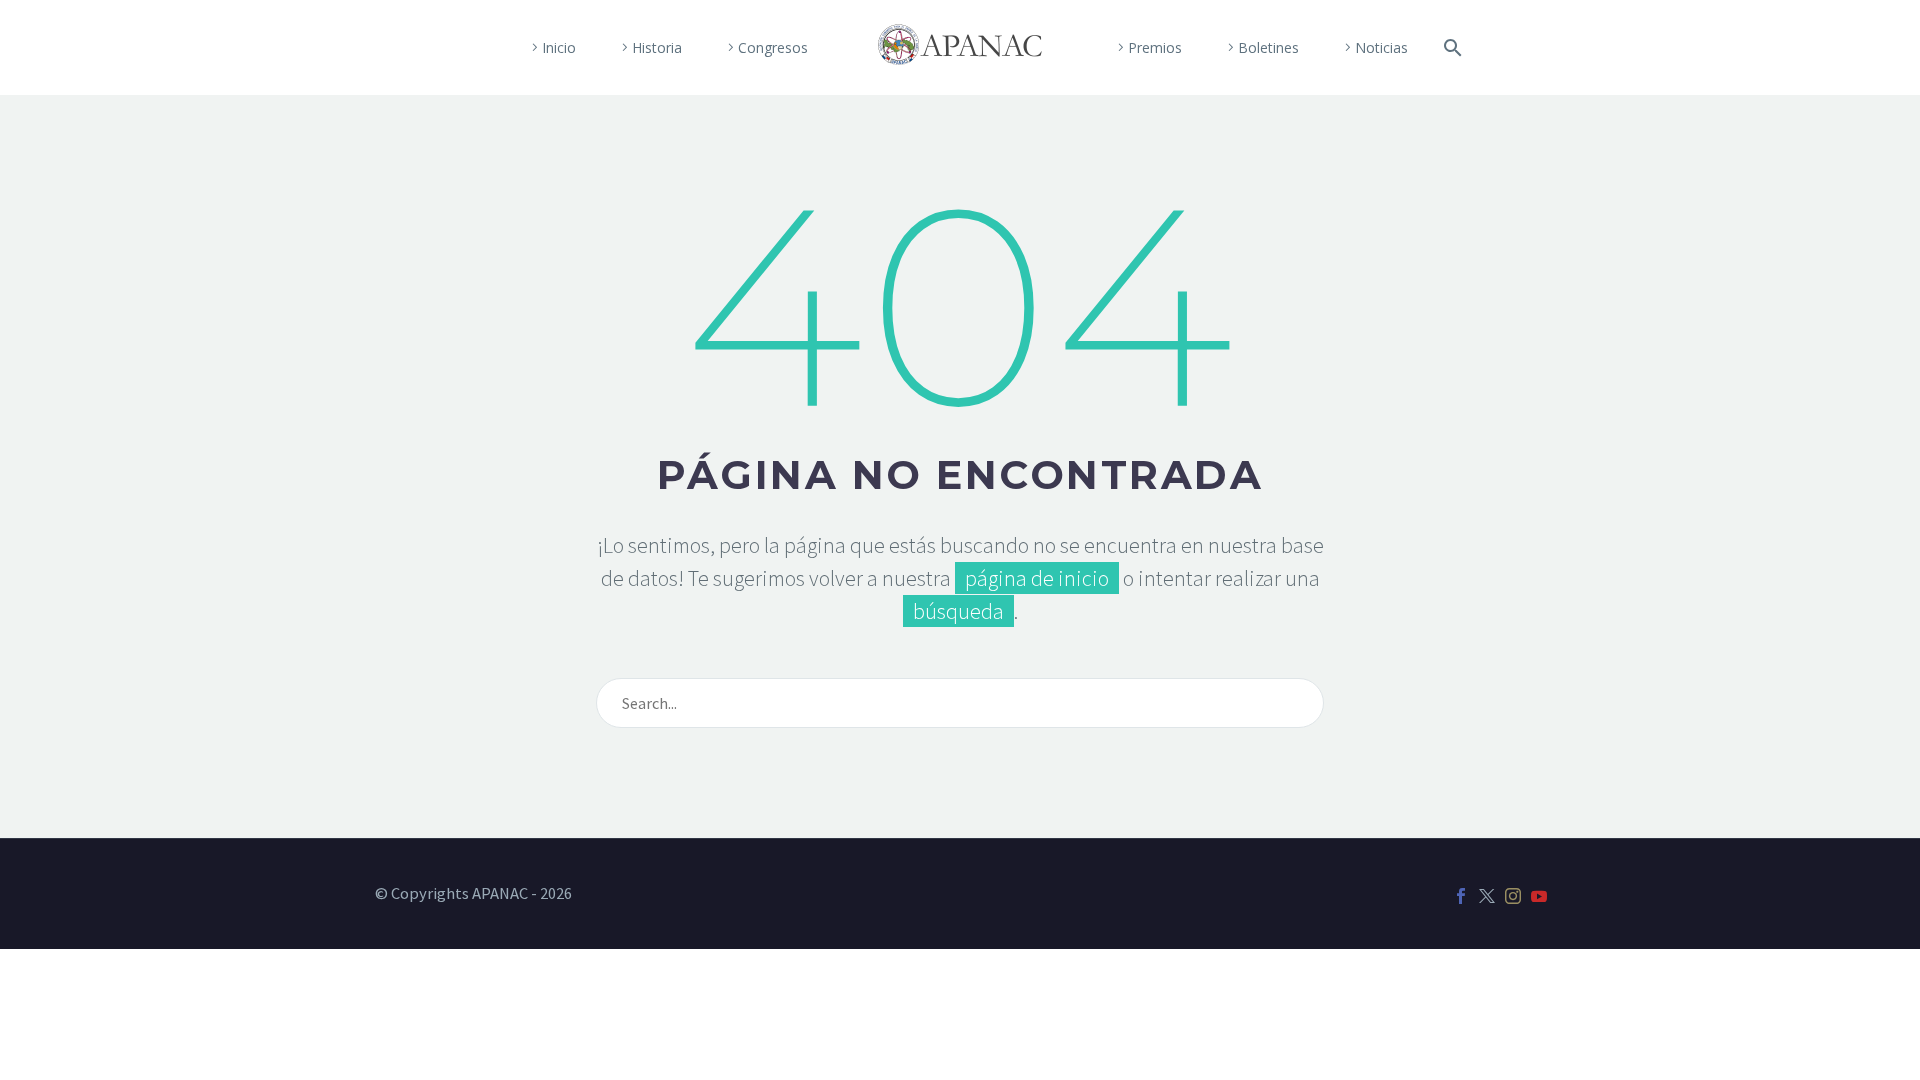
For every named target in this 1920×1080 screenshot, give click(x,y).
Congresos (773, 47)
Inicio (559, 47)
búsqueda (958, 611)
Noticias (1381, 47)
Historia (657, 47)
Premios (1155, 47)
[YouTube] (1539, 896)
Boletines (1268, 47)
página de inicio (1037, 578)
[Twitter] (1487, 896)
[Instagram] (1513, 896)
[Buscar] (1449, 47)
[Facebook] (1461, 896)
